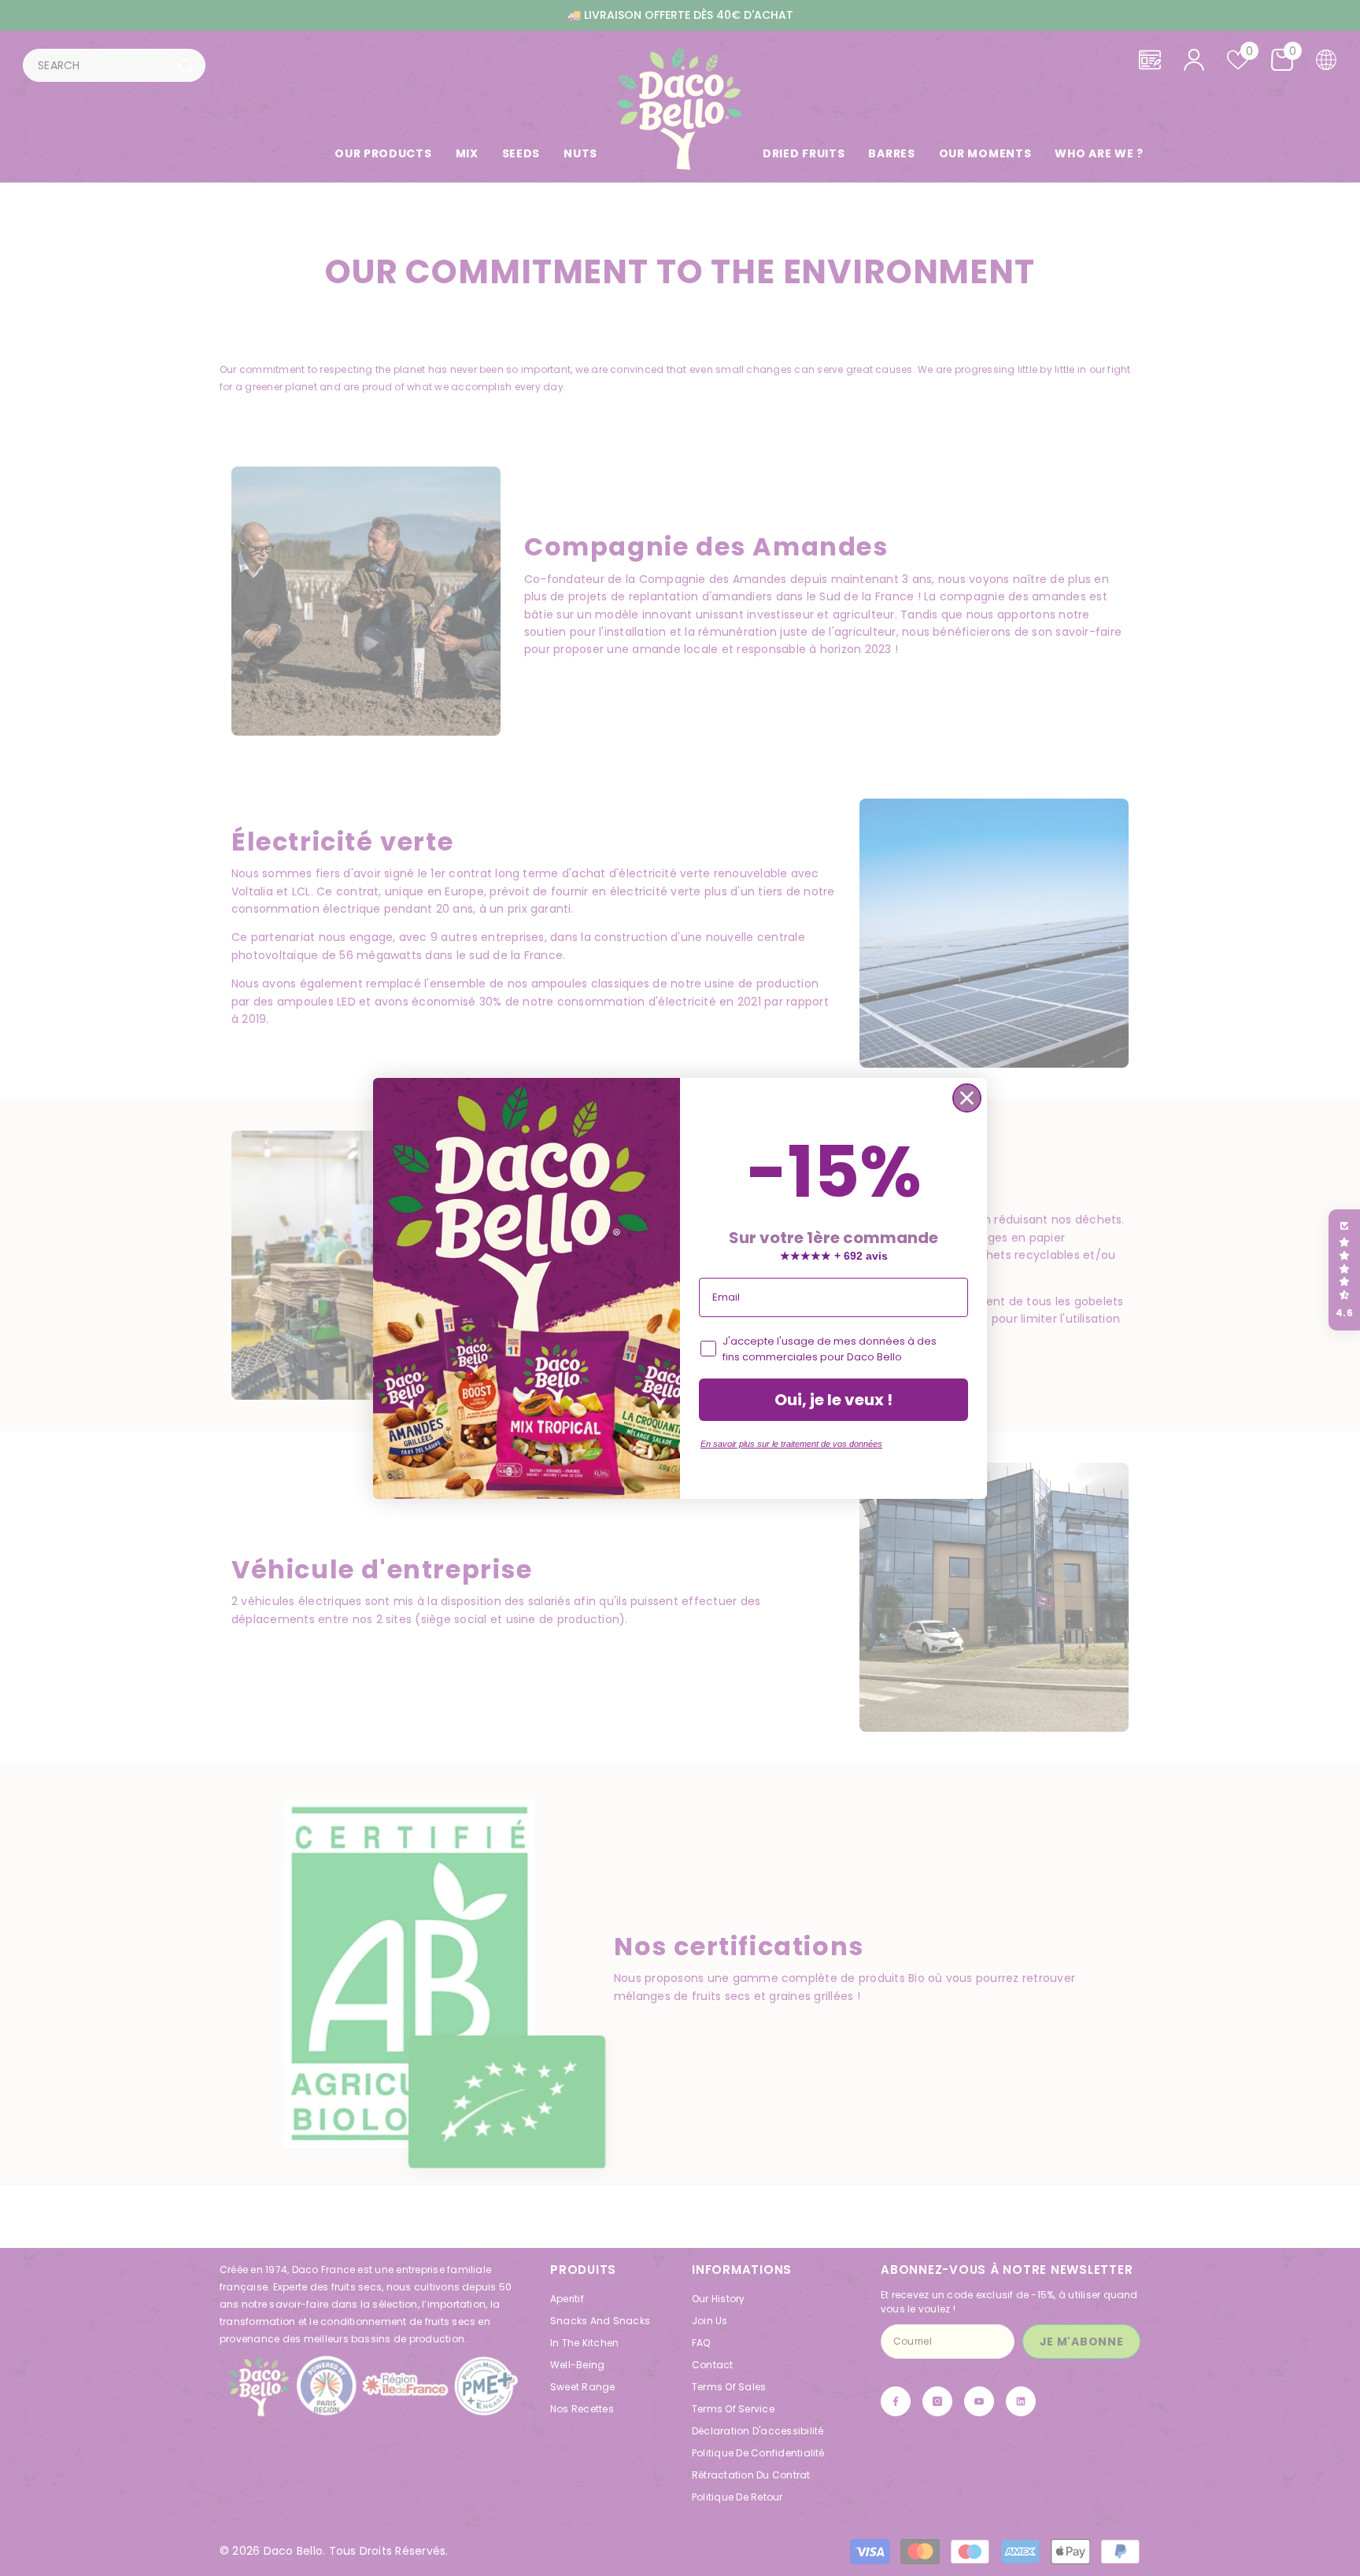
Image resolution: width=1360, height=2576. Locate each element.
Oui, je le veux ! (833, 1400)
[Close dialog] (967, 1098)
